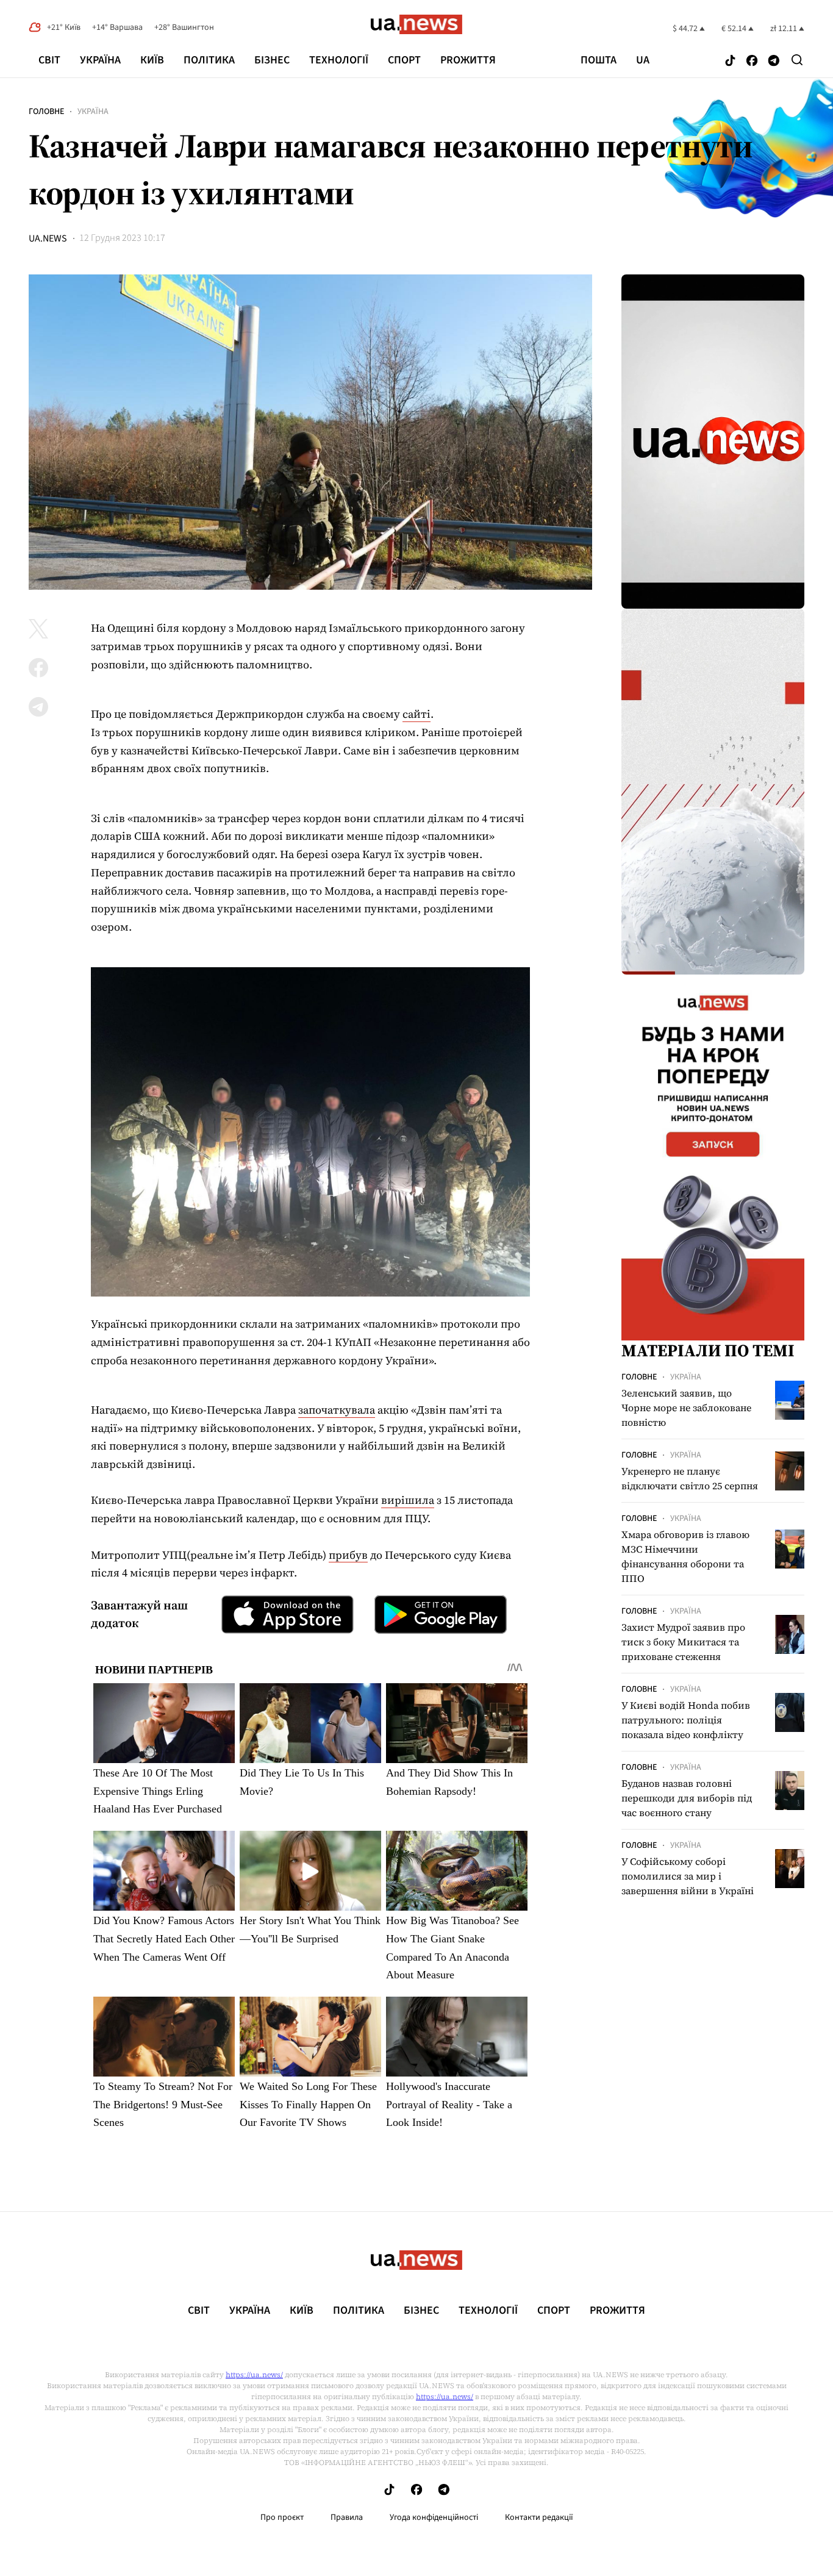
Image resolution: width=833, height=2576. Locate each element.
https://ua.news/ (254, 2375)
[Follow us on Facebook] (752, 61)
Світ (49, 60)
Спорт (404, 60)
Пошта (599, 60)
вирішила (408, 1500)
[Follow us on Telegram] (774, 61)
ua (643, 60)
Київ (152, 60)
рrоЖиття (468, 60)
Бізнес (272, 60)
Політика (209, 60)
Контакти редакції (539, 2517)
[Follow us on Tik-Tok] (730, 61)
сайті (416, 714)
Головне (46, 112)
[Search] (797, 60)
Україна (100, 60)
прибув (348, 1555)
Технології (339, 60)
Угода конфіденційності (434, 2517)
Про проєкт (282, 2517)
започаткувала (337, 1410)
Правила (347, 2517)
